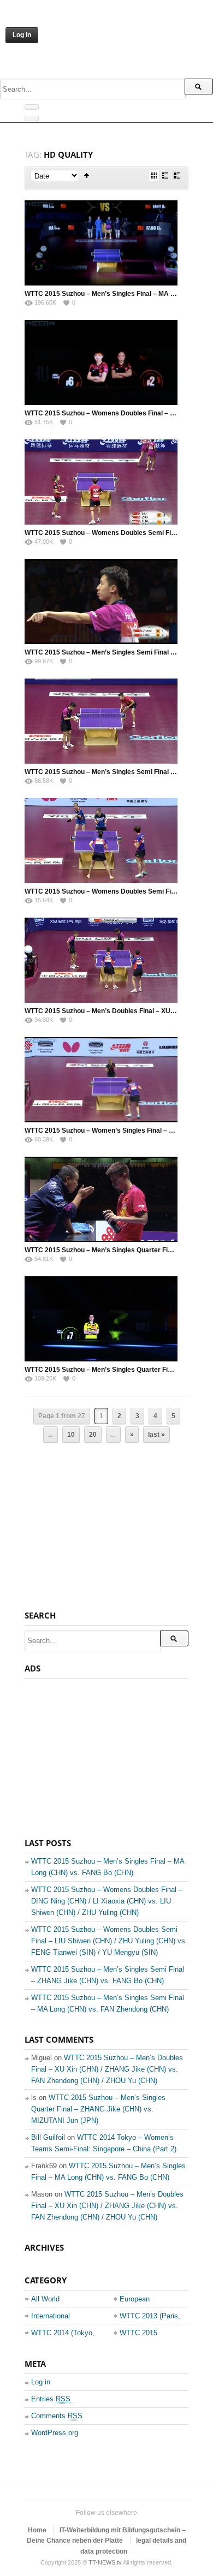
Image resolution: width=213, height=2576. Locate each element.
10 (71, 1435)
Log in (41, 2382)
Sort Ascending (87, 175)
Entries (51, 2399)
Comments (57, 2416)
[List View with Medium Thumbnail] (177, 175)
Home (37, 2530)
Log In (22, 35)
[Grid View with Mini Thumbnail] (154, 175)
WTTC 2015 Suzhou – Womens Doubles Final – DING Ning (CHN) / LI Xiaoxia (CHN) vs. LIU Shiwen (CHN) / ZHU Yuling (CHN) (107, 1901)
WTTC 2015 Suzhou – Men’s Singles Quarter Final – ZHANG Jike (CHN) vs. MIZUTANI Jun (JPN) (98, 2109)
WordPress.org (55, 2433)
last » (156, 1435)
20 (93, 1435)
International (51, 2316)
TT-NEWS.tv (105, 2562)
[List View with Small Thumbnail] (165, 175)
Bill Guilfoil (48, 2137)
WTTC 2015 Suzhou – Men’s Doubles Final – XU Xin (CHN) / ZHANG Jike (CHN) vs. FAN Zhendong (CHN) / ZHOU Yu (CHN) (107, 2069)
